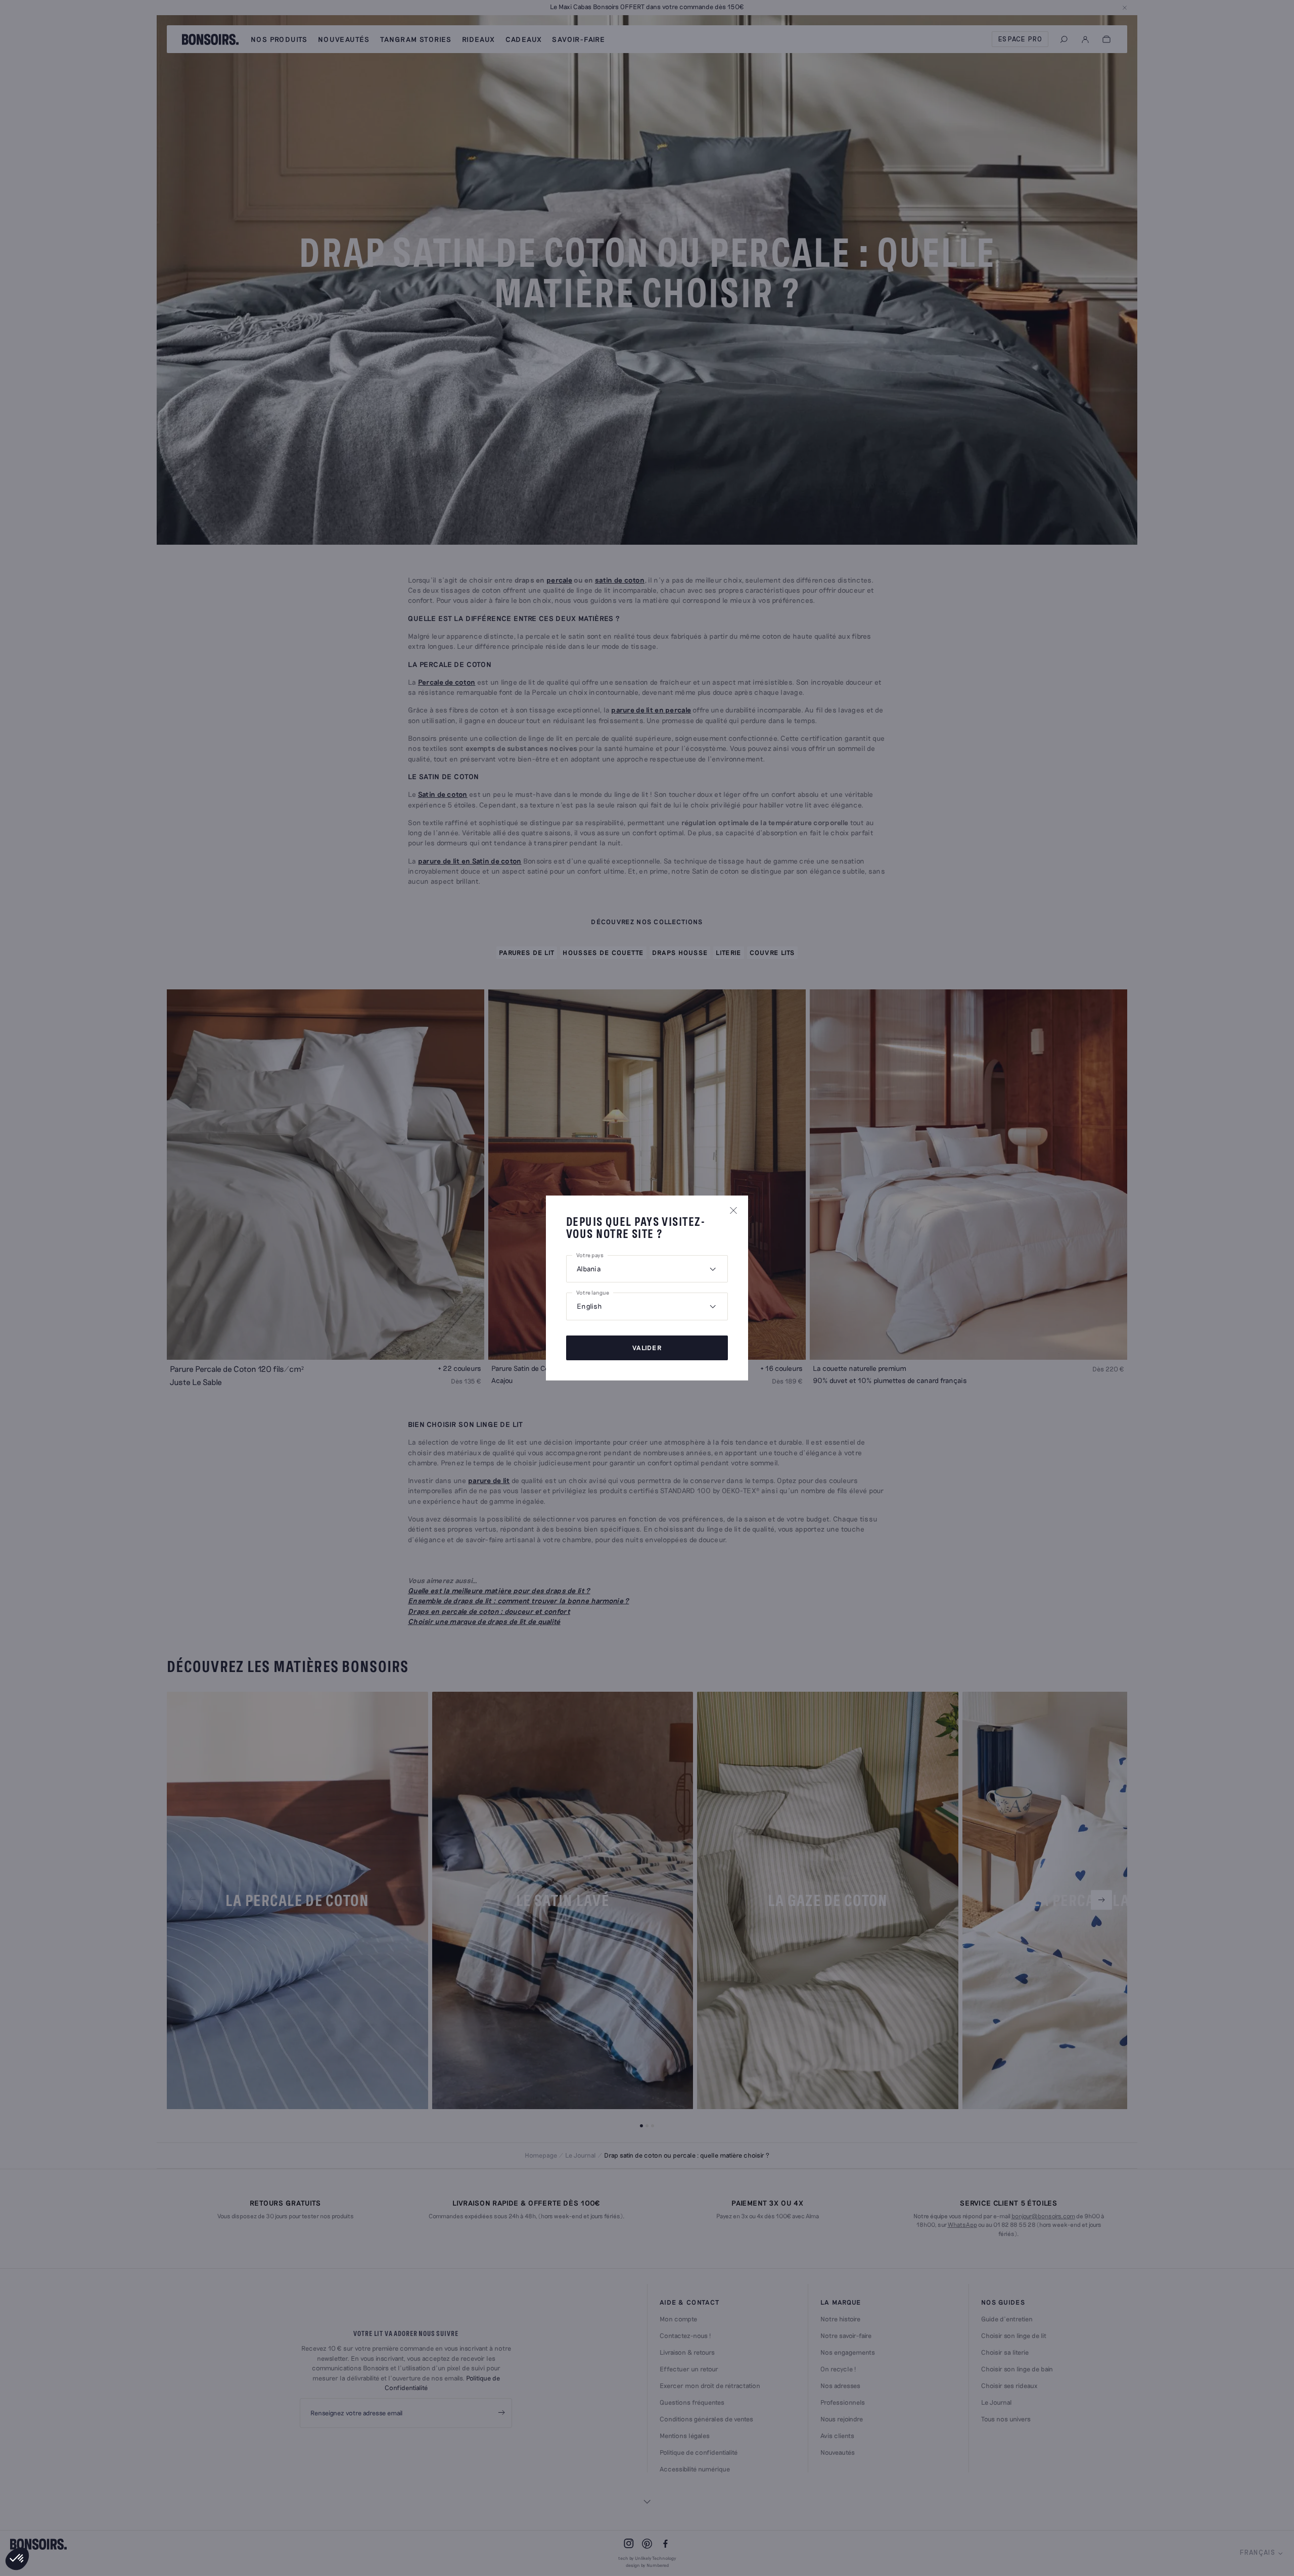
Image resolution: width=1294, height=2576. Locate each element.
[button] (17, 2559)
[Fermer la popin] (733, 1210)
